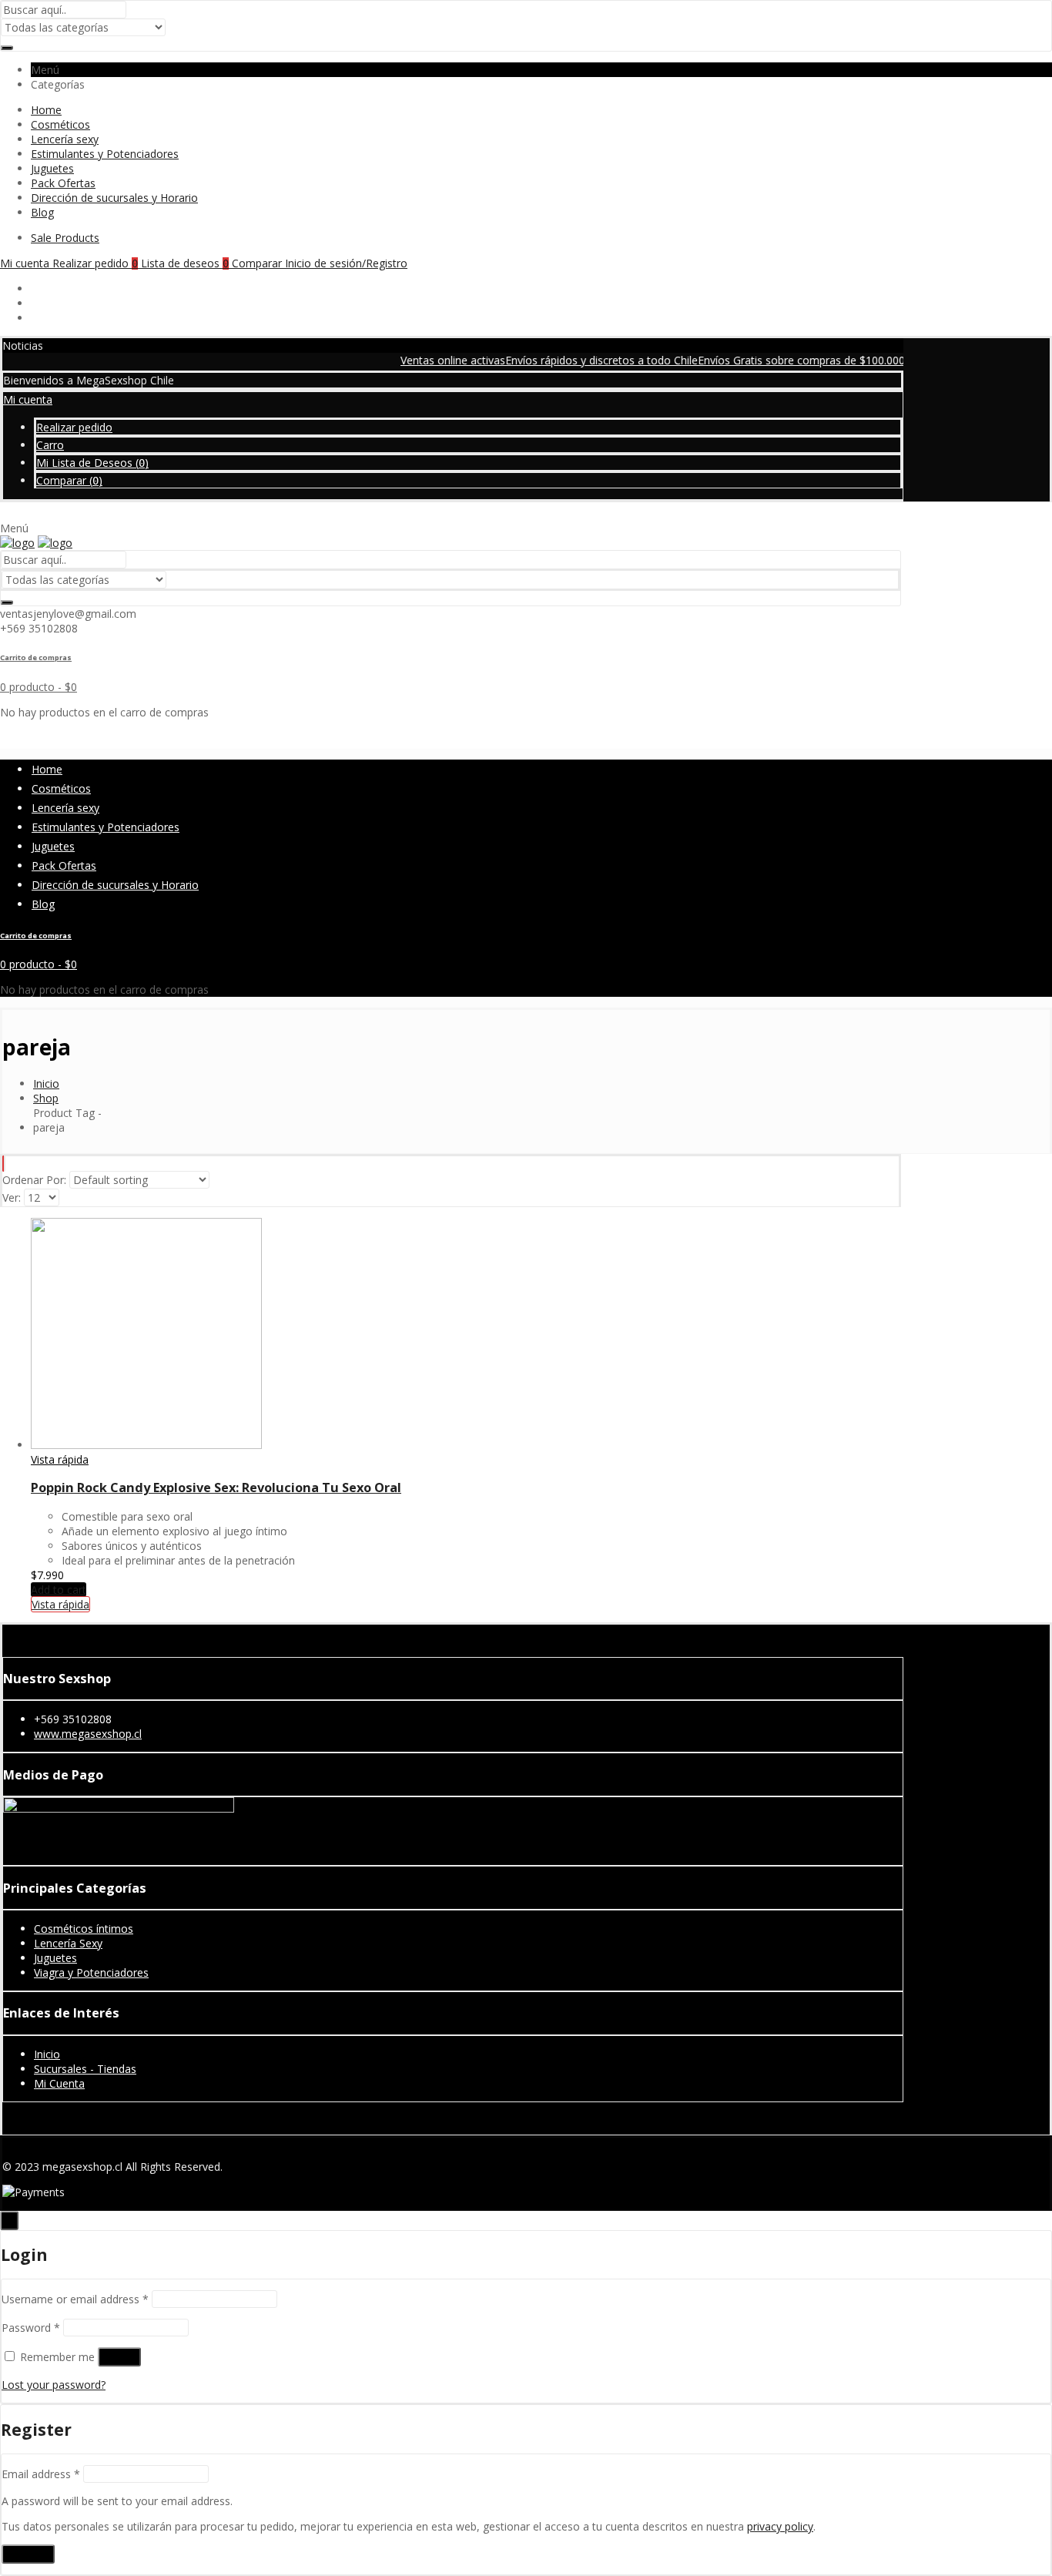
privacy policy (780, 2526)
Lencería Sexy (68, 1943)
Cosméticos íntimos (84, 1929)
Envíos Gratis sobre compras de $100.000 (766, 360)
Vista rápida (60, 1459)
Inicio (47, 2054)
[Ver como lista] (5, 1164)
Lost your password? (54, 2385)
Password (31, 2328)
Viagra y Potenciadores (91, 1972)
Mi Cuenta (59, 2083)
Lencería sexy (65, 139)
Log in (119, 2357)
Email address (41, 2474)
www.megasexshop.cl (88, 1734)
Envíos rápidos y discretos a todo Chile (566, 360)
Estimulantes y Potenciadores (105, 154)
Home (46, 110)
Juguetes (52, 168)
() (92, 463)
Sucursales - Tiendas (85, 2069)
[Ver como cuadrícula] (3, 1164)
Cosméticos (60, 124)
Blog (42, 212)
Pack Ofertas (63, 183)
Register (28, 2554)
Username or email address (75, 2299)
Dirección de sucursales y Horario (114, 198)
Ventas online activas (417, 360)
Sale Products (65, 238)
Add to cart (59, 1590)
